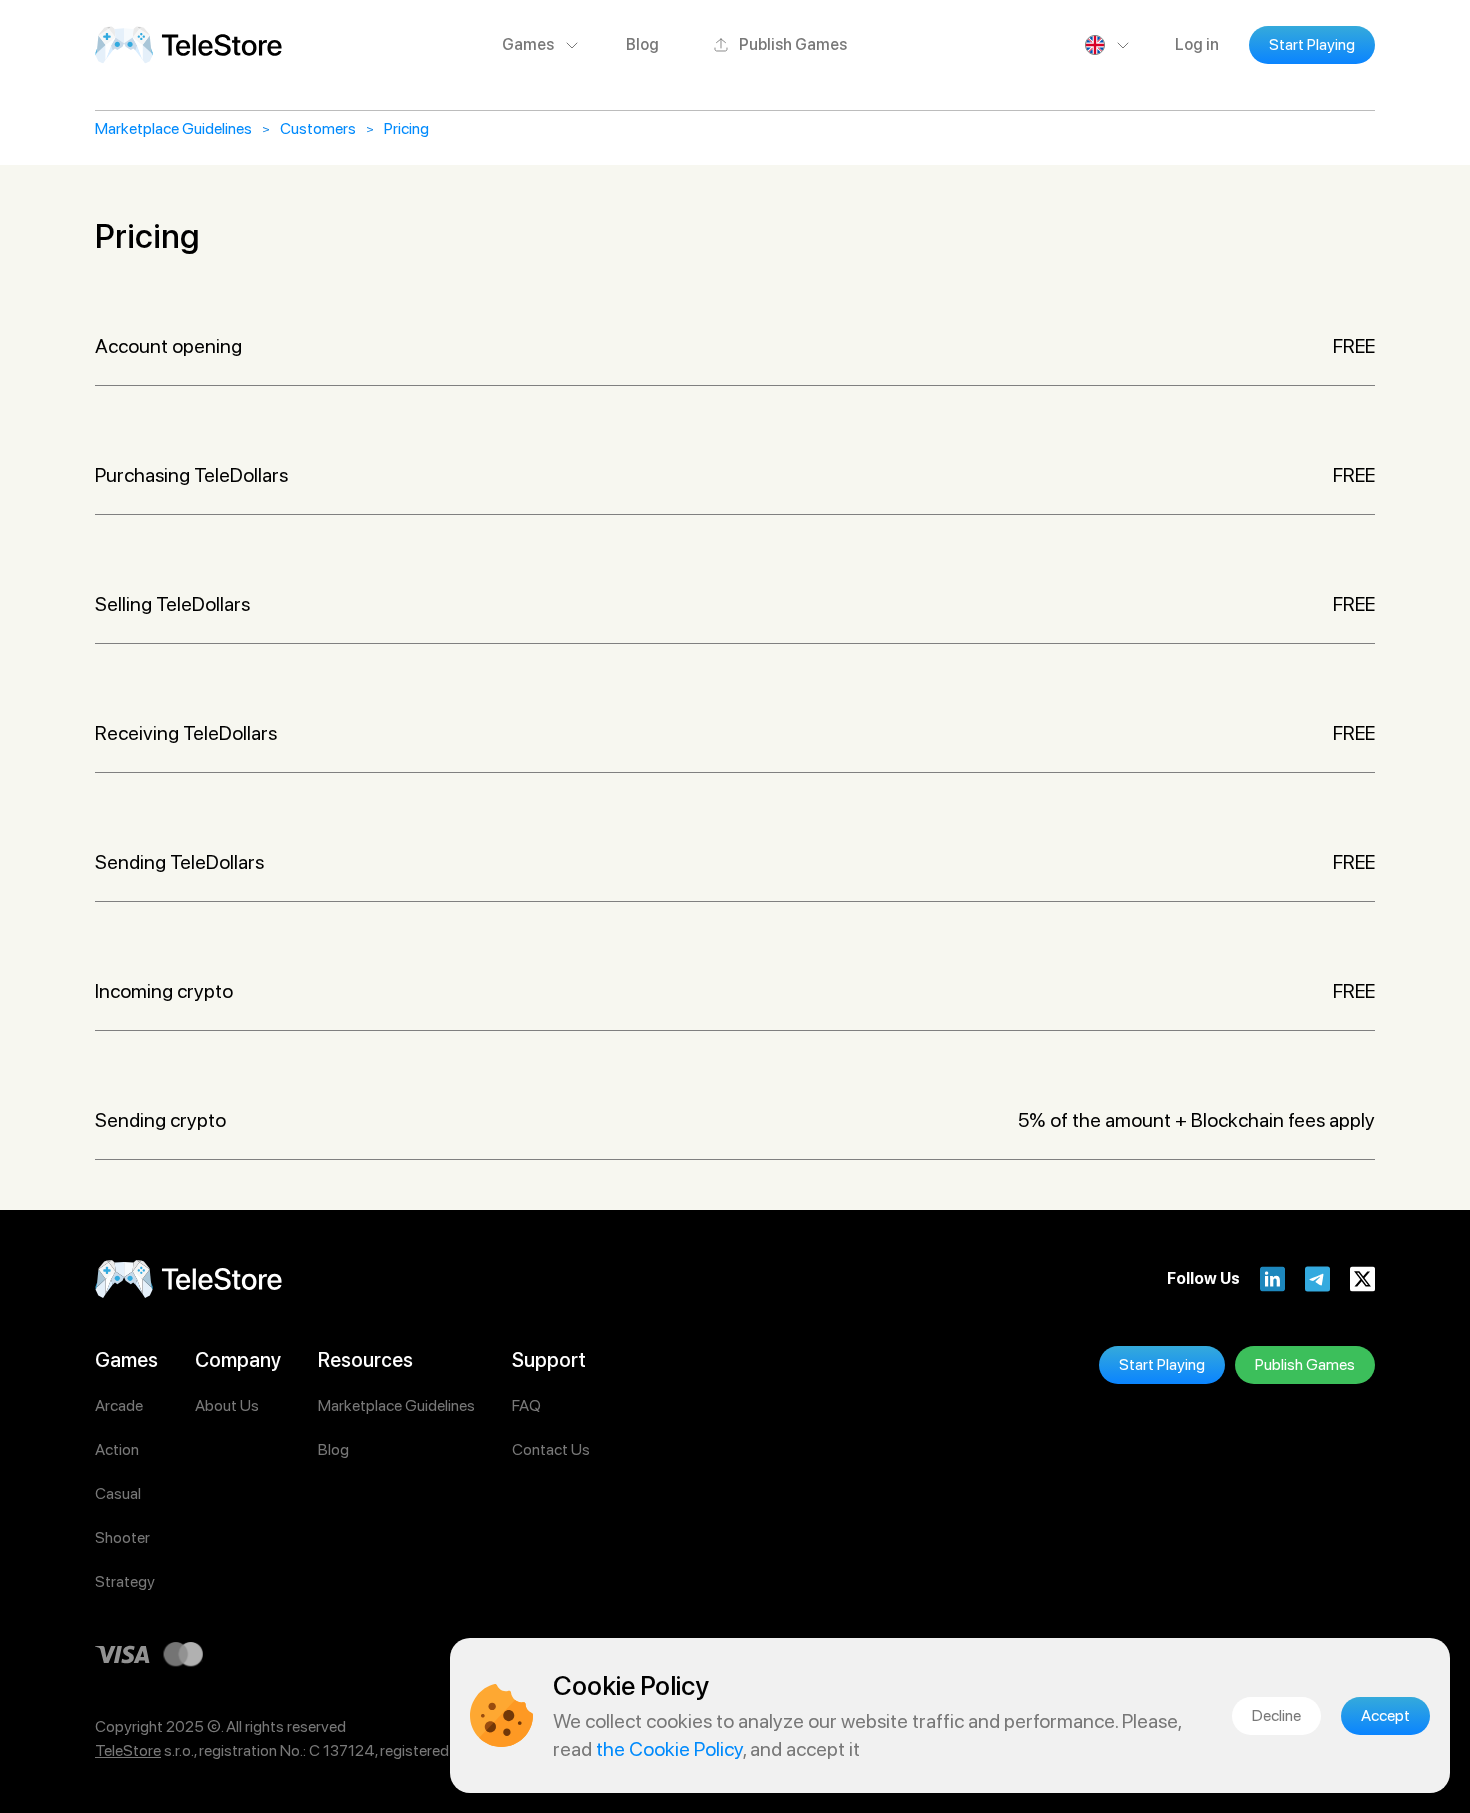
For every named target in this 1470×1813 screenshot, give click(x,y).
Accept (1385, 1715)
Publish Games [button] (793, 44)
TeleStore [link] (128, 1750)
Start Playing (1312, 44)
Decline (1276, 1715)
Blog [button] (642, 44)
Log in (1197, 44)
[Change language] (1109, 45)
